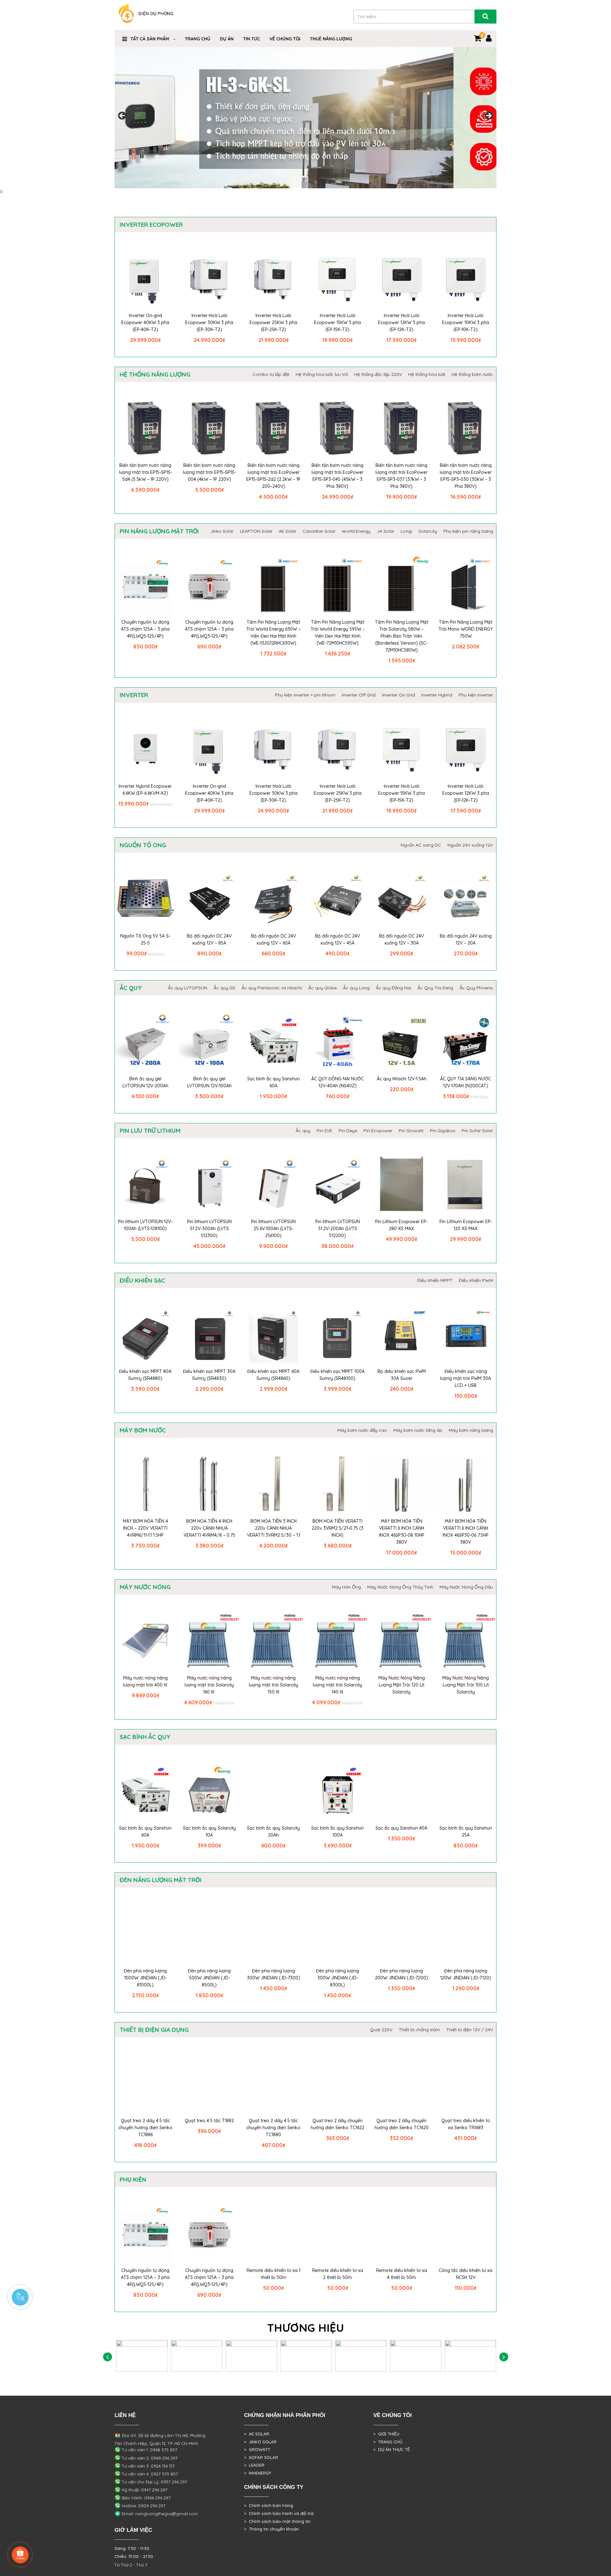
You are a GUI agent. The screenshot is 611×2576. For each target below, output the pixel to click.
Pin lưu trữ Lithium (150, 1131)
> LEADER (254, 2465)
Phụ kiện (133, 2179)
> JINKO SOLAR (260, 2442)
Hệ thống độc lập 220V (378, 374)
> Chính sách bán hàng (269, 2505)
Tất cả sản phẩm (150, 39)
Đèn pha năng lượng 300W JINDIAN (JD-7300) (274, 1974)
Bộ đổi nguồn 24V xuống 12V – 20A (466, 939)
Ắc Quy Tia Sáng (435, 988)
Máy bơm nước (143, 1430)
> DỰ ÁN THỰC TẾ (392, 2449)
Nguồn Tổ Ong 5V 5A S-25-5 (145, 939)
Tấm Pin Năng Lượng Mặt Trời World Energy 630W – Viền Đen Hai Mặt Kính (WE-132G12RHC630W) (273, 633)
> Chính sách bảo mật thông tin (277, 2521)
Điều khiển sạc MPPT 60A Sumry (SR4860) (273, 1375)
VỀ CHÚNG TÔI (285, 39)
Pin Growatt (411, 1131)
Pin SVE (324, 1131)
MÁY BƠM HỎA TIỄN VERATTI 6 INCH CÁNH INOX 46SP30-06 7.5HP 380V (466, 1532)
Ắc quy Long (356, 988)
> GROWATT (257, 2449)
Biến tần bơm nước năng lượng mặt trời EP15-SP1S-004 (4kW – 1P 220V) (209, 472)
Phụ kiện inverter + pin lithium (305, 695)
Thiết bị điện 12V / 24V (470, 2030)
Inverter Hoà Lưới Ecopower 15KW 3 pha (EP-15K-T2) (337, 322)
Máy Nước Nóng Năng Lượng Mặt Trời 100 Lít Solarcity (466, 1685)
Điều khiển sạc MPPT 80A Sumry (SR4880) (145, 1375)
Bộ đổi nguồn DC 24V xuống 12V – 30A (401, 939)
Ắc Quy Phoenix (476, 988)
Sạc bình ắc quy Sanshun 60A (274, 1082)
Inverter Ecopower (151, 225)
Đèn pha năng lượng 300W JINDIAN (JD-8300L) (337, 1978)
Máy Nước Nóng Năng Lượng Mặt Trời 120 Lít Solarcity (402, 1685)
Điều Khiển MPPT (435, 1280)
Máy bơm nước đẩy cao (362, 1430)
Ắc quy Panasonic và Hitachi (272, 988)
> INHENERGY (258, 2473)
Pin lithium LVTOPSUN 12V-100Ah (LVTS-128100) (145, 1225)
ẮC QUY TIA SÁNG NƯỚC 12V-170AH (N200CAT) (466, 1082)
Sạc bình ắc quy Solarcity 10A (209, 1832)
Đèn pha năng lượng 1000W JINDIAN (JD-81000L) (145, 1978)
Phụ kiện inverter (476, 695)
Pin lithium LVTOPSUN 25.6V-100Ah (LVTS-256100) (273, 1229)
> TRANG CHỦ (388, 2442)
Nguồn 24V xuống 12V (470, 845)
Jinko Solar (222, 531)
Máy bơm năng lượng (471, 1430)
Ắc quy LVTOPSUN (188, 988)
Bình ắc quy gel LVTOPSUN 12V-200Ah (145, 1082)
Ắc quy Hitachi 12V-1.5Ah (402, 1079)
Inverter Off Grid (359, 695)
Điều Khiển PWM (476, 1280)
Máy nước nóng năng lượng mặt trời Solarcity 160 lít (209, 1685)
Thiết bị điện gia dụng (154, 2030)
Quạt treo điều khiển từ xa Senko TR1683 (466, 2124)
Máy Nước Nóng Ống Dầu (466, 1587)
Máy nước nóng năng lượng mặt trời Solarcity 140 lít (337, 1685)
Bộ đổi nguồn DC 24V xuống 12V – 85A (209, 939)
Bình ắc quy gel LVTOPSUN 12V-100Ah (209, 1082)
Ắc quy (131, 988)
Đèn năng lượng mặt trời (161, 1880)
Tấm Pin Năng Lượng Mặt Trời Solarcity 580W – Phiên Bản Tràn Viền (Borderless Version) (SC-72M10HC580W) (402, 636)
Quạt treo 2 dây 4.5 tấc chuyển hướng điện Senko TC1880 (273, 2128)
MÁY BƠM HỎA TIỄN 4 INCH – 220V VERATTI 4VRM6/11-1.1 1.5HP (145, 1528)
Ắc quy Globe (323, 988)
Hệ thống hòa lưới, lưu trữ (322, 374)
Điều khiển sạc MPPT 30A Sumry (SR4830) (209, 1375)
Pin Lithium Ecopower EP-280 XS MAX (401, 1225)
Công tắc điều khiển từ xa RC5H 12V (466, 2274)
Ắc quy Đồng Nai (393, 988)
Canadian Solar (319, 531)
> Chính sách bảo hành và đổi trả (279, 2513)
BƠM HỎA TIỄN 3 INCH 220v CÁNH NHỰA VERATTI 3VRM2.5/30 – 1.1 (274, 1528)
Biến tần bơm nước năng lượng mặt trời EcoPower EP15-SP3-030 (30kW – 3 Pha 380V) (466, 476)
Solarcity (428, 531)
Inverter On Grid (398, 695)
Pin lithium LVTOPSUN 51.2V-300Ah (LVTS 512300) (209, 1229)
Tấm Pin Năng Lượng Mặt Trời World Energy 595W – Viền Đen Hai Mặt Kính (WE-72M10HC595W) (338, 633)
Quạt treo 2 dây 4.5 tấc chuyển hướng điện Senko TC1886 (145, 2128)
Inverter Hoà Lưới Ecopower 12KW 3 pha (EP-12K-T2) (401, 322)
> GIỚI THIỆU (386, 2434)
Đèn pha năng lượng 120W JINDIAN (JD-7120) (466, 1974)
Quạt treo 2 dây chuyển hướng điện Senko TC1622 (337, 2124)
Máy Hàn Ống (346, 1587)
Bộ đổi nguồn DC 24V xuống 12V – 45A (337, 939)
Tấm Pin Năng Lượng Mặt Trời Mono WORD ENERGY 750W (466, 629)
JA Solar (386, 531)
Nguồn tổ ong (143, 845)
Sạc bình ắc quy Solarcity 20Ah (273, 1832)
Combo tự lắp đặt (271, 374)
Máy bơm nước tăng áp (418, 1430)
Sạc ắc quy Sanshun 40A (401, 1828)
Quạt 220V (381, 2030)
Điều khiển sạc (142, 1280)
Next (488, 116)
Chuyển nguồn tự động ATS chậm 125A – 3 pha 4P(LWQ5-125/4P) (145, 629)
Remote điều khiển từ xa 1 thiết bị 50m (274, 2274)
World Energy (356, 531)
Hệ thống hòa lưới (427, 374)
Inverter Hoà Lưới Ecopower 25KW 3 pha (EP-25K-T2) (273, 322)
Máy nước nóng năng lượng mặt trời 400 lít (145, 1681)
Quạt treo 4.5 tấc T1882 (209, 2121)
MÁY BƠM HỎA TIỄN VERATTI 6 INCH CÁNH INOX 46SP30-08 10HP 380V (402, 1532)
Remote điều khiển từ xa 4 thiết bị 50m (402, 2274)
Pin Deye (348, 1131)
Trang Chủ (198, 39)
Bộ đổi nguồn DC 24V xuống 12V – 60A (274, 939)
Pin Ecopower (378, 1131)
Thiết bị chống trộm (419, 2030)
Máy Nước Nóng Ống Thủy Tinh (400, 1587)
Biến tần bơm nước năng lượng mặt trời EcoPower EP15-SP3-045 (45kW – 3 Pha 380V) (337, 476)
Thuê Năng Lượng (331, 39)
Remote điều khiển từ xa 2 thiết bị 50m (338, 2274)
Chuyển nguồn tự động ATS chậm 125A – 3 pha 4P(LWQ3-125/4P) (209, 629)
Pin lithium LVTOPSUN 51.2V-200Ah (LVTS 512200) (338, 1229)
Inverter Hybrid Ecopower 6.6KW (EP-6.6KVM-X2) (145, 790)
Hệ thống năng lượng (155, 374)
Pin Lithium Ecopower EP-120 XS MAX (466, 1225)
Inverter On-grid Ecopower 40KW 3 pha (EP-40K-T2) (145, 322)
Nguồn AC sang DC (421, 845)
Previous (123, 116)
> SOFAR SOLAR (261, 2457)
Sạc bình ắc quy (145, 1737)
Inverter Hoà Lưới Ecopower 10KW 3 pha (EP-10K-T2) (466, 322)
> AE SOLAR (257, 2434)
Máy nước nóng (145, 1587)
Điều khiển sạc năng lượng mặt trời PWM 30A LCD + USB (466, 1378)
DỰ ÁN (227, 39)
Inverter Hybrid (437, 695)
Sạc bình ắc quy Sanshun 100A (337, 1832)
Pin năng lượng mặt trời (159, 531)
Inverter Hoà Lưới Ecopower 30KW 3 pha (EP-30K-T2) (209, 322)
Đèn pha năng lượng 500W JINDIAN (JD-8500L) (209, 1978)
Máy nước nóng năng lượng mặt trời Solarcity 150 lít (274, 1685)
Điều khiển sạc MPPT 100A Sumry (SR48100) (337, 1375)
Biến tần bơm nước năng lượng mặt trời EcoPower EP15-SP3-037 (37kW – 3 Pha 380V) (401, 476)
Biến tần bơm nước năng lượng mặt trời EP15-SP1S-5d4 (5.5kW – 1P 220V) (145, 472)
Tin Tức (252, 39)
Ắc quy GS (224, 988)
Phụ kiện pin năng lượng (468, 531)
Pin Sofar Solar (477, 1131)
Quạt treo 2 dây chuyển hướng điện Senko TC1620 (402, 2124)
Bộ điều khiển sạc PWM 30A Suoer (402, 1375)
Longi (406, 531)
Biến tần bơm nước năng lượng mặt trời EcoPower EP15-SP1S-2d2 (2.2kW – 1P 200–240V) (273, 476)
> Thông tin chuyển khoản (271, 2529)
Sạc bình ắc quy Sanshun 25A (466, 1832)
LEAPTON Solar (256, 531)
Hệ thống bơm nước (472, 374)
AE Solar (288, 531)
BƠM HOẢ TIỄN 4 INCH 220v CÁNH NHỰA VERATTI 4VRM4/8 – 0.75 (209, 1528)
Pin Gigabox (443, 1131)
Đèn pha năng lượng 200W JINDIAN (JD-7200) (401, 1974)
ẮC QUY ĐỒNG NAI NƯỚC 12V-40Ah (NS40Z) (337, 1082)
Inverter (134, 695)
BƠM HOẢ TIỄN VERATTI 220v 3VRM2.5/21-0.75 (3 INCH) (337, 1528)
